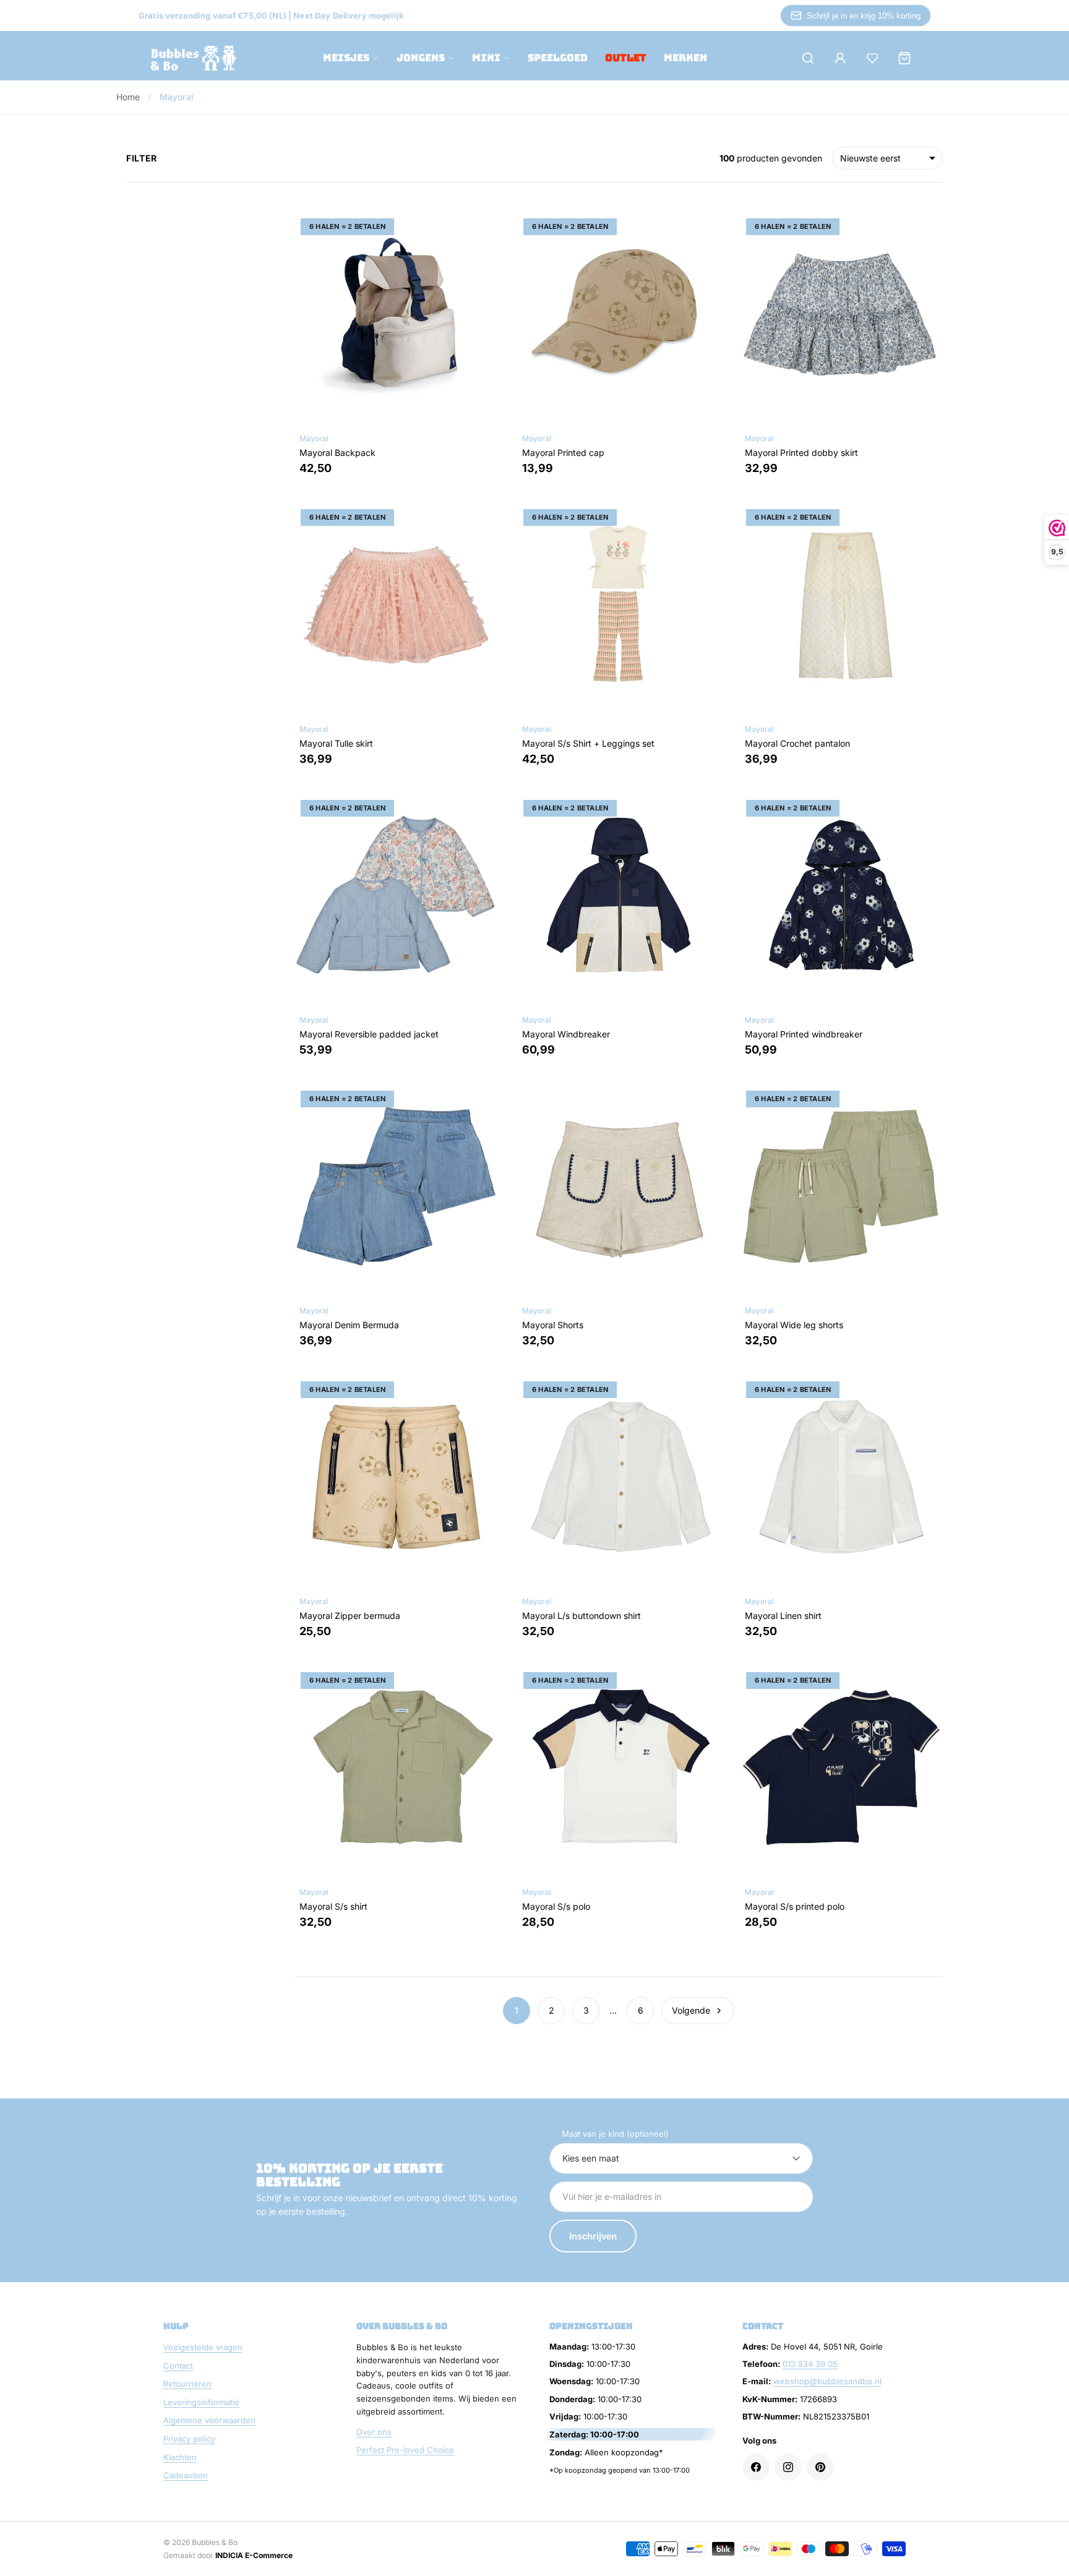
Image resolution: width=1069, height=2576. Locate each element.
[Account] (840, 58)
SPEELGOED (558, 58)
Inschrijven (593, 2236)
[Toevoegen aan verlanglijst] (479, 231)
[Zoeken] (808, 58)
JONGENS (421, 58)
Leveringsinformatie (201, 2402)
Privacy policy (189, 2439)
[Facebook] (756, 2467)
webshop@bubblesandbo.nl (827, 2381)
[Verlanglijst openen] (872, 58)
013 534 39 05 (810, 2364)
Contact (178, 2366)
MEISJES (346, 58)
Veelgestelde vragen (203, 2347)
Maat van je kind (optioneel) (615, 2134)
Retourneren (187, 2384)
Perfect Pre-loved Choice (405, 2450)
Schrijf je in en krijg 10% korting (864, 16)
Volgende (691, 2010)
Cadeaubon (186, 2475)
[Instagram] (788, 2467)
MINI (486, 58)
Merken (685, 58)
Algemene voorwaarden (209, 2420)
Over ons (374, 2432)
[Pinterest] (820, 2467)
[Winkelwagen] (904, 58)
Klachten (180, 2457)
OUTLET (626, 58)
